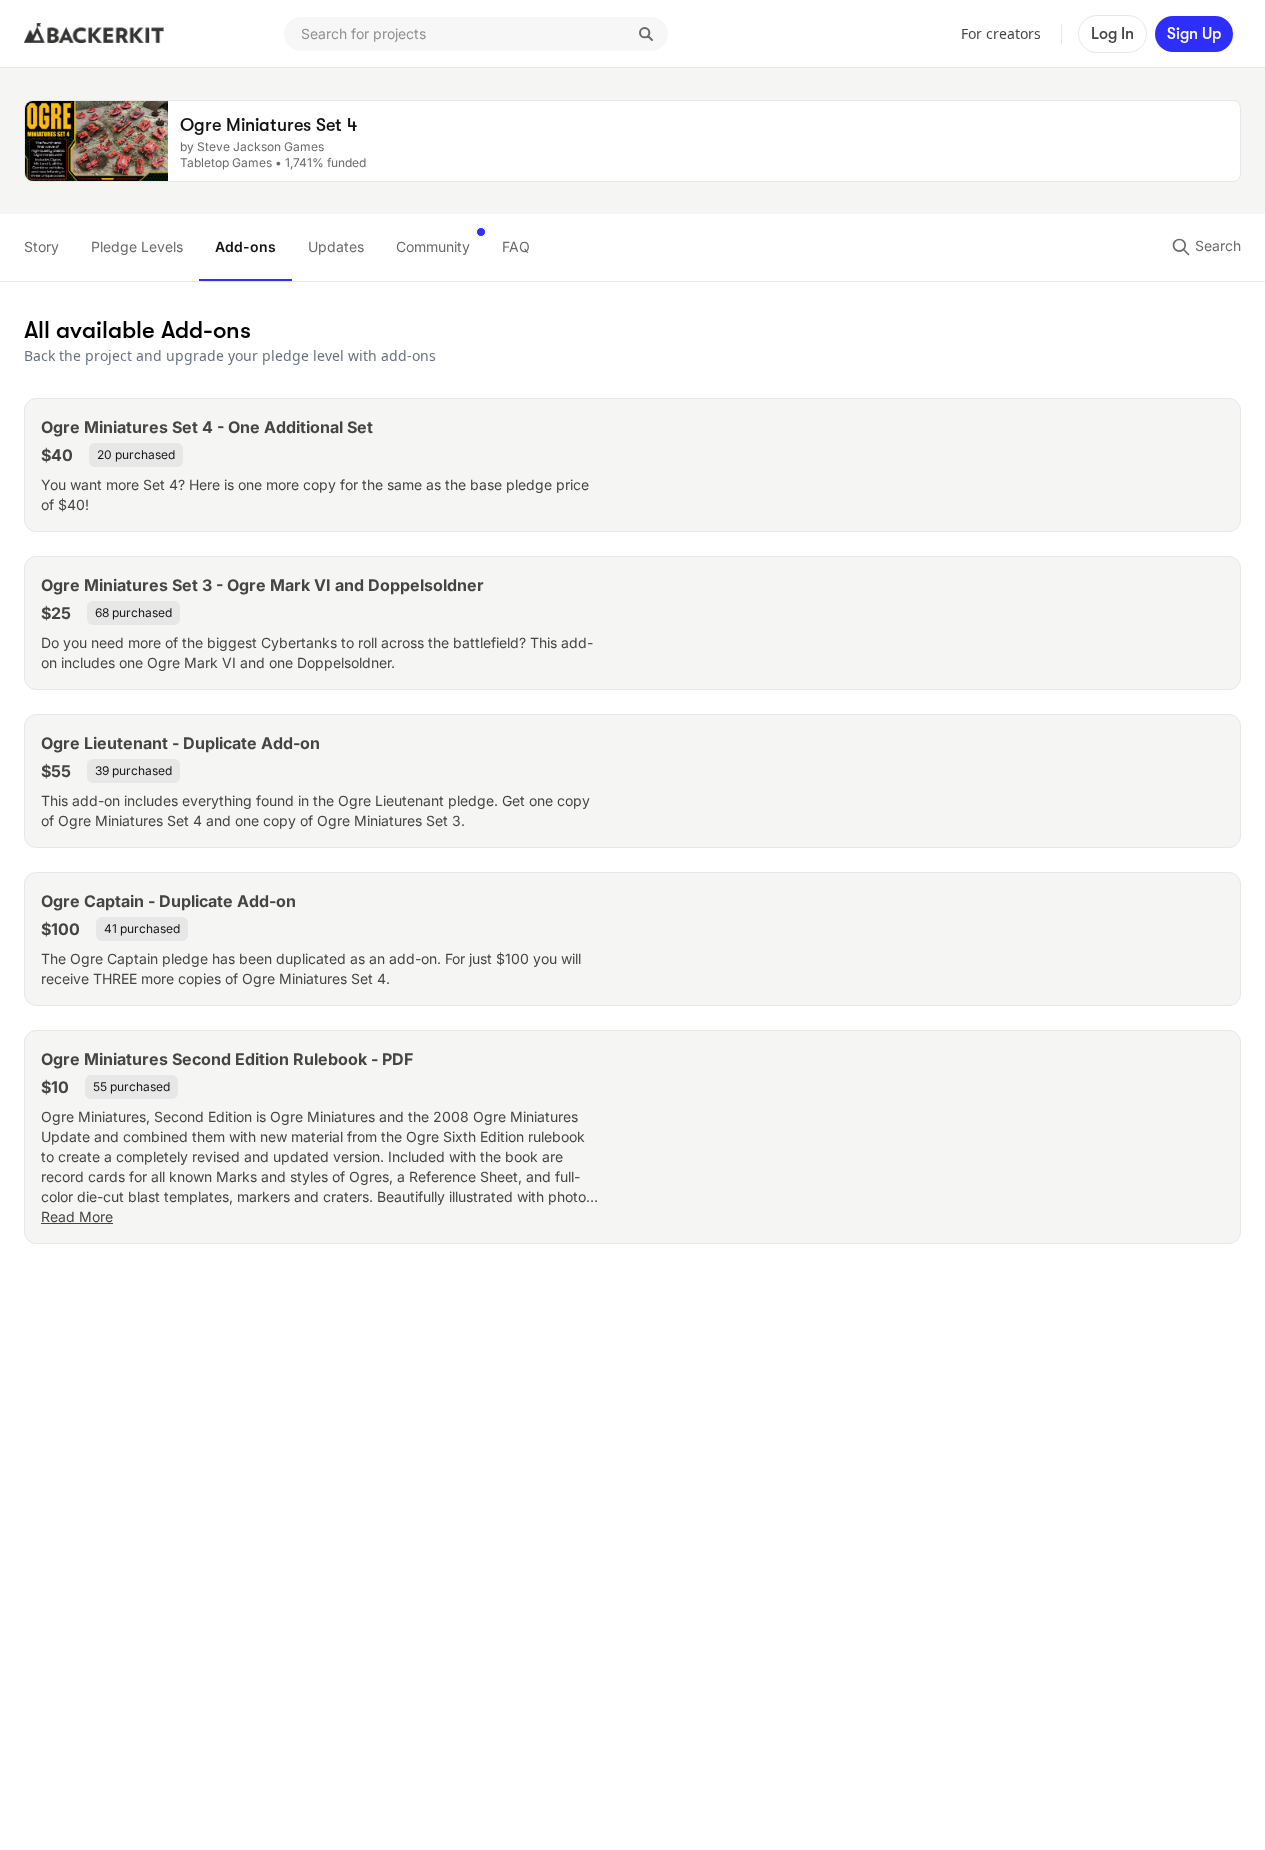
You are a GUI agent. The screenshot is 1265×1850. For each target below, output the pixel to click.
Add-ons (245, 246)
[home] (94, 34)
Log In (1112, 34)
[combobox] (476, 34)
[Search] (646, 34)
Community (433, 246)
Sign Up (1194, 34)
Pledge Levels (137, 246)
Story (41, 246)
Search (1216, 245)
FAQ (516, 246)
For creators (1001, 33)
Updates (336, 246)
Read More (77, 1216)
